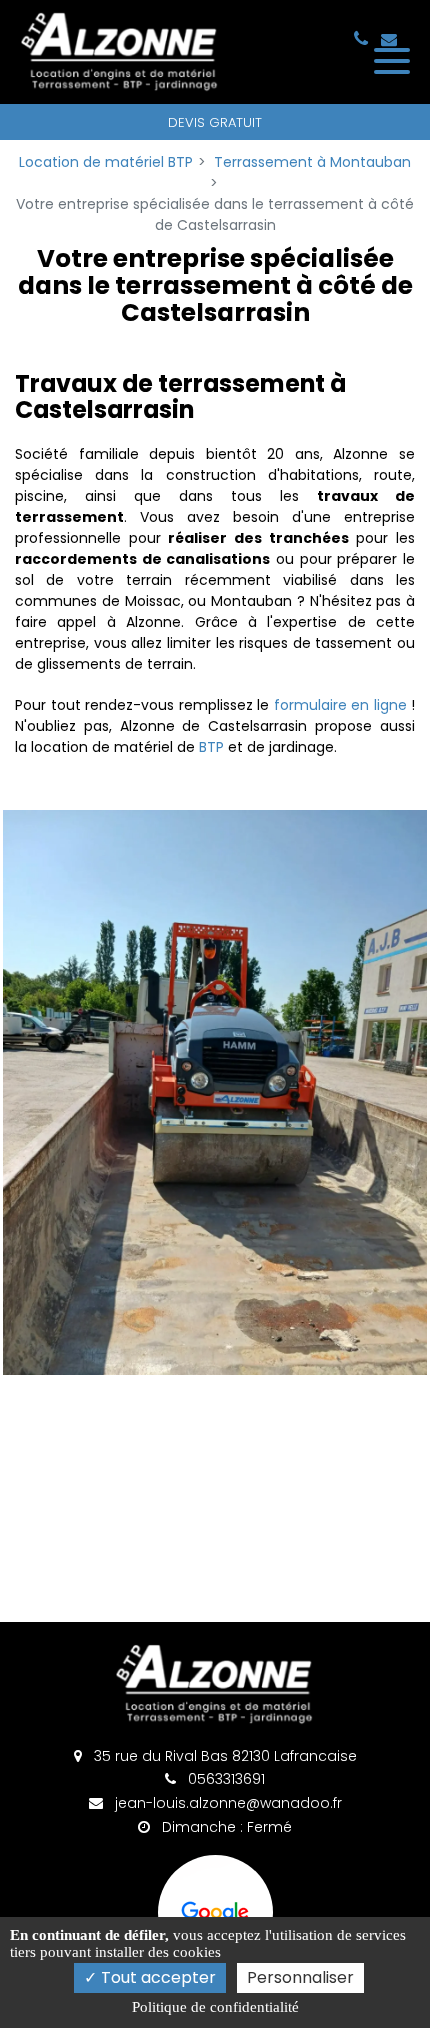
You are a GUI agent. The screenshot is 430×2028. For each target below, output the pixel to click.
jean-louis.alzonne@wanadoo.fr (226, 1803)
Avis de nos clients (215, 1912)
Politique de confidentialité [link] (215, 2007)
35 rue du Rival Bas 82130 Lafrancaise (223, 1756)
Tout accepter (156, 1977)
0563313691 (224, 1779)
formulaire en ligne (340, 705)
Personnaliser (300, 1977)
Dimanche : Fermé (225, 1827)
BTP (211, 747)
